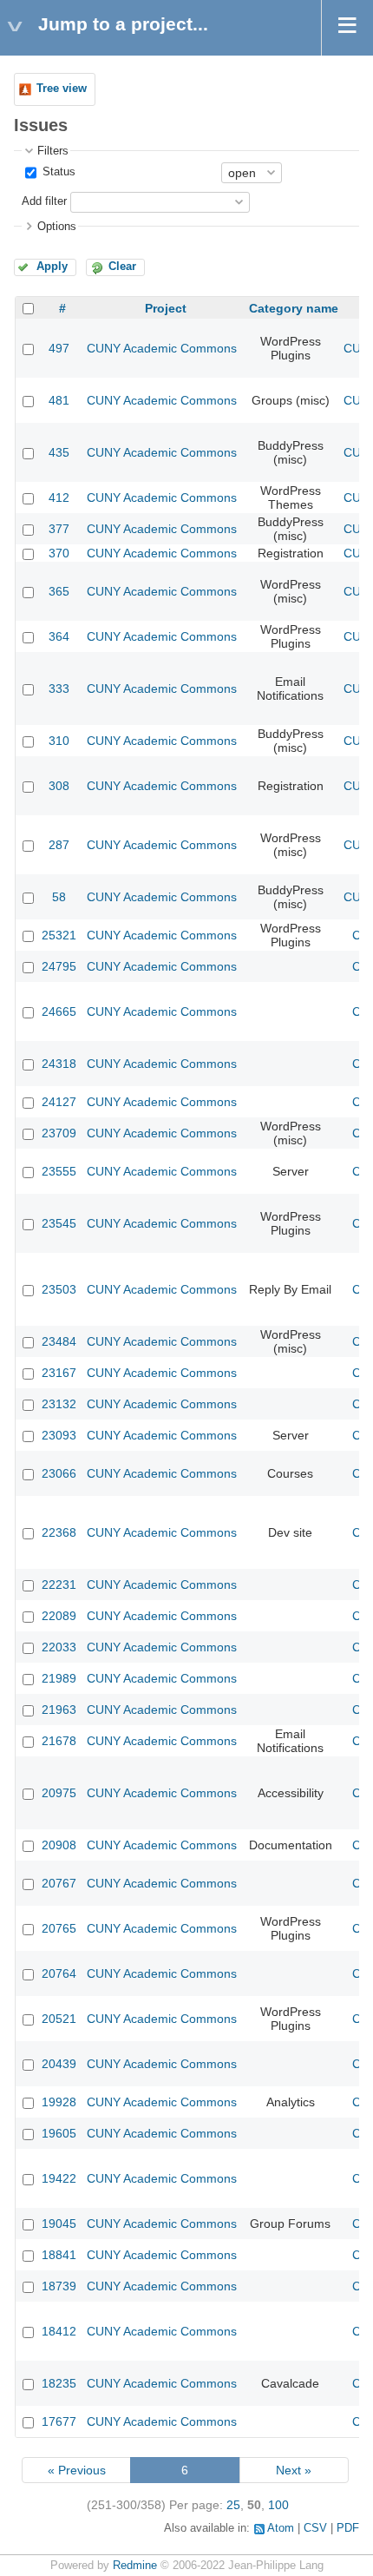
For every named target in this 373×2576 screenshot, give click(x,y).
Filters (53, 151)
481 (59, 400)
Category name (294, 308)
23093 (59, 1435)
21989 (59, 1678)
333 (59, 688)
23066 (59, 1473)
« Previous (77, 2470)
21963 (59, 1710)
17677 (59, 2421)
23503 (59, 1289)
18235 (59, 2383)
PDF (348, 2528)
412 (59, 497)
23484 (59, 1341)
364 (59, 636)
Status (57, 172)
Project (166, 308)
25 (233, 2505)
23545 (59, 1223)
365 (59, 591)
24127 (59, 1102)
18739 (59, 2286)
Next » (294, 2470)
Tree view (62, 89)
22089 (59, 1616)
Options (57, 227)
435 (59, 452)
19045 (59, 2224)
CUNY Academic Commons (162, 348)
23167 (59, 1373)
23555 (59, 1171)
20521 (59, 2019)
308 (59, 786)
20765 (59, 1928)
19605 (59, 2133)
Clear (122, 267)
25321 (59, 935)
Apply (52, 267)
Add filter (44, 201)
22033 (59, 1647)
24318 (59, 1064)
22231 (59, 1584)
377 (59, 529)
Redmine (135, 2566)
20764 (59, 1973)
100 (278, 2505)
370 (59, 553)
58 (59, 897)
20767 (59, 1883)
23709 (59, 1133)
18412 (59, 2331)
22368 (59, 1532)
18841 (59, 2255)
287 (59, 845)
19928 (59, 2102)
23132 (59, 1404)
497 (59, 348)
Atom (281, 2528)
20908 (59, 1845)
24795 (59, 966)
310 (59, 741)
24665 (59, 1011)
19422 (59, 2178)
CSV (315, 2528)
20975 (59, 1793)
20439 (59, 2064)
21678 (59, 1741)
